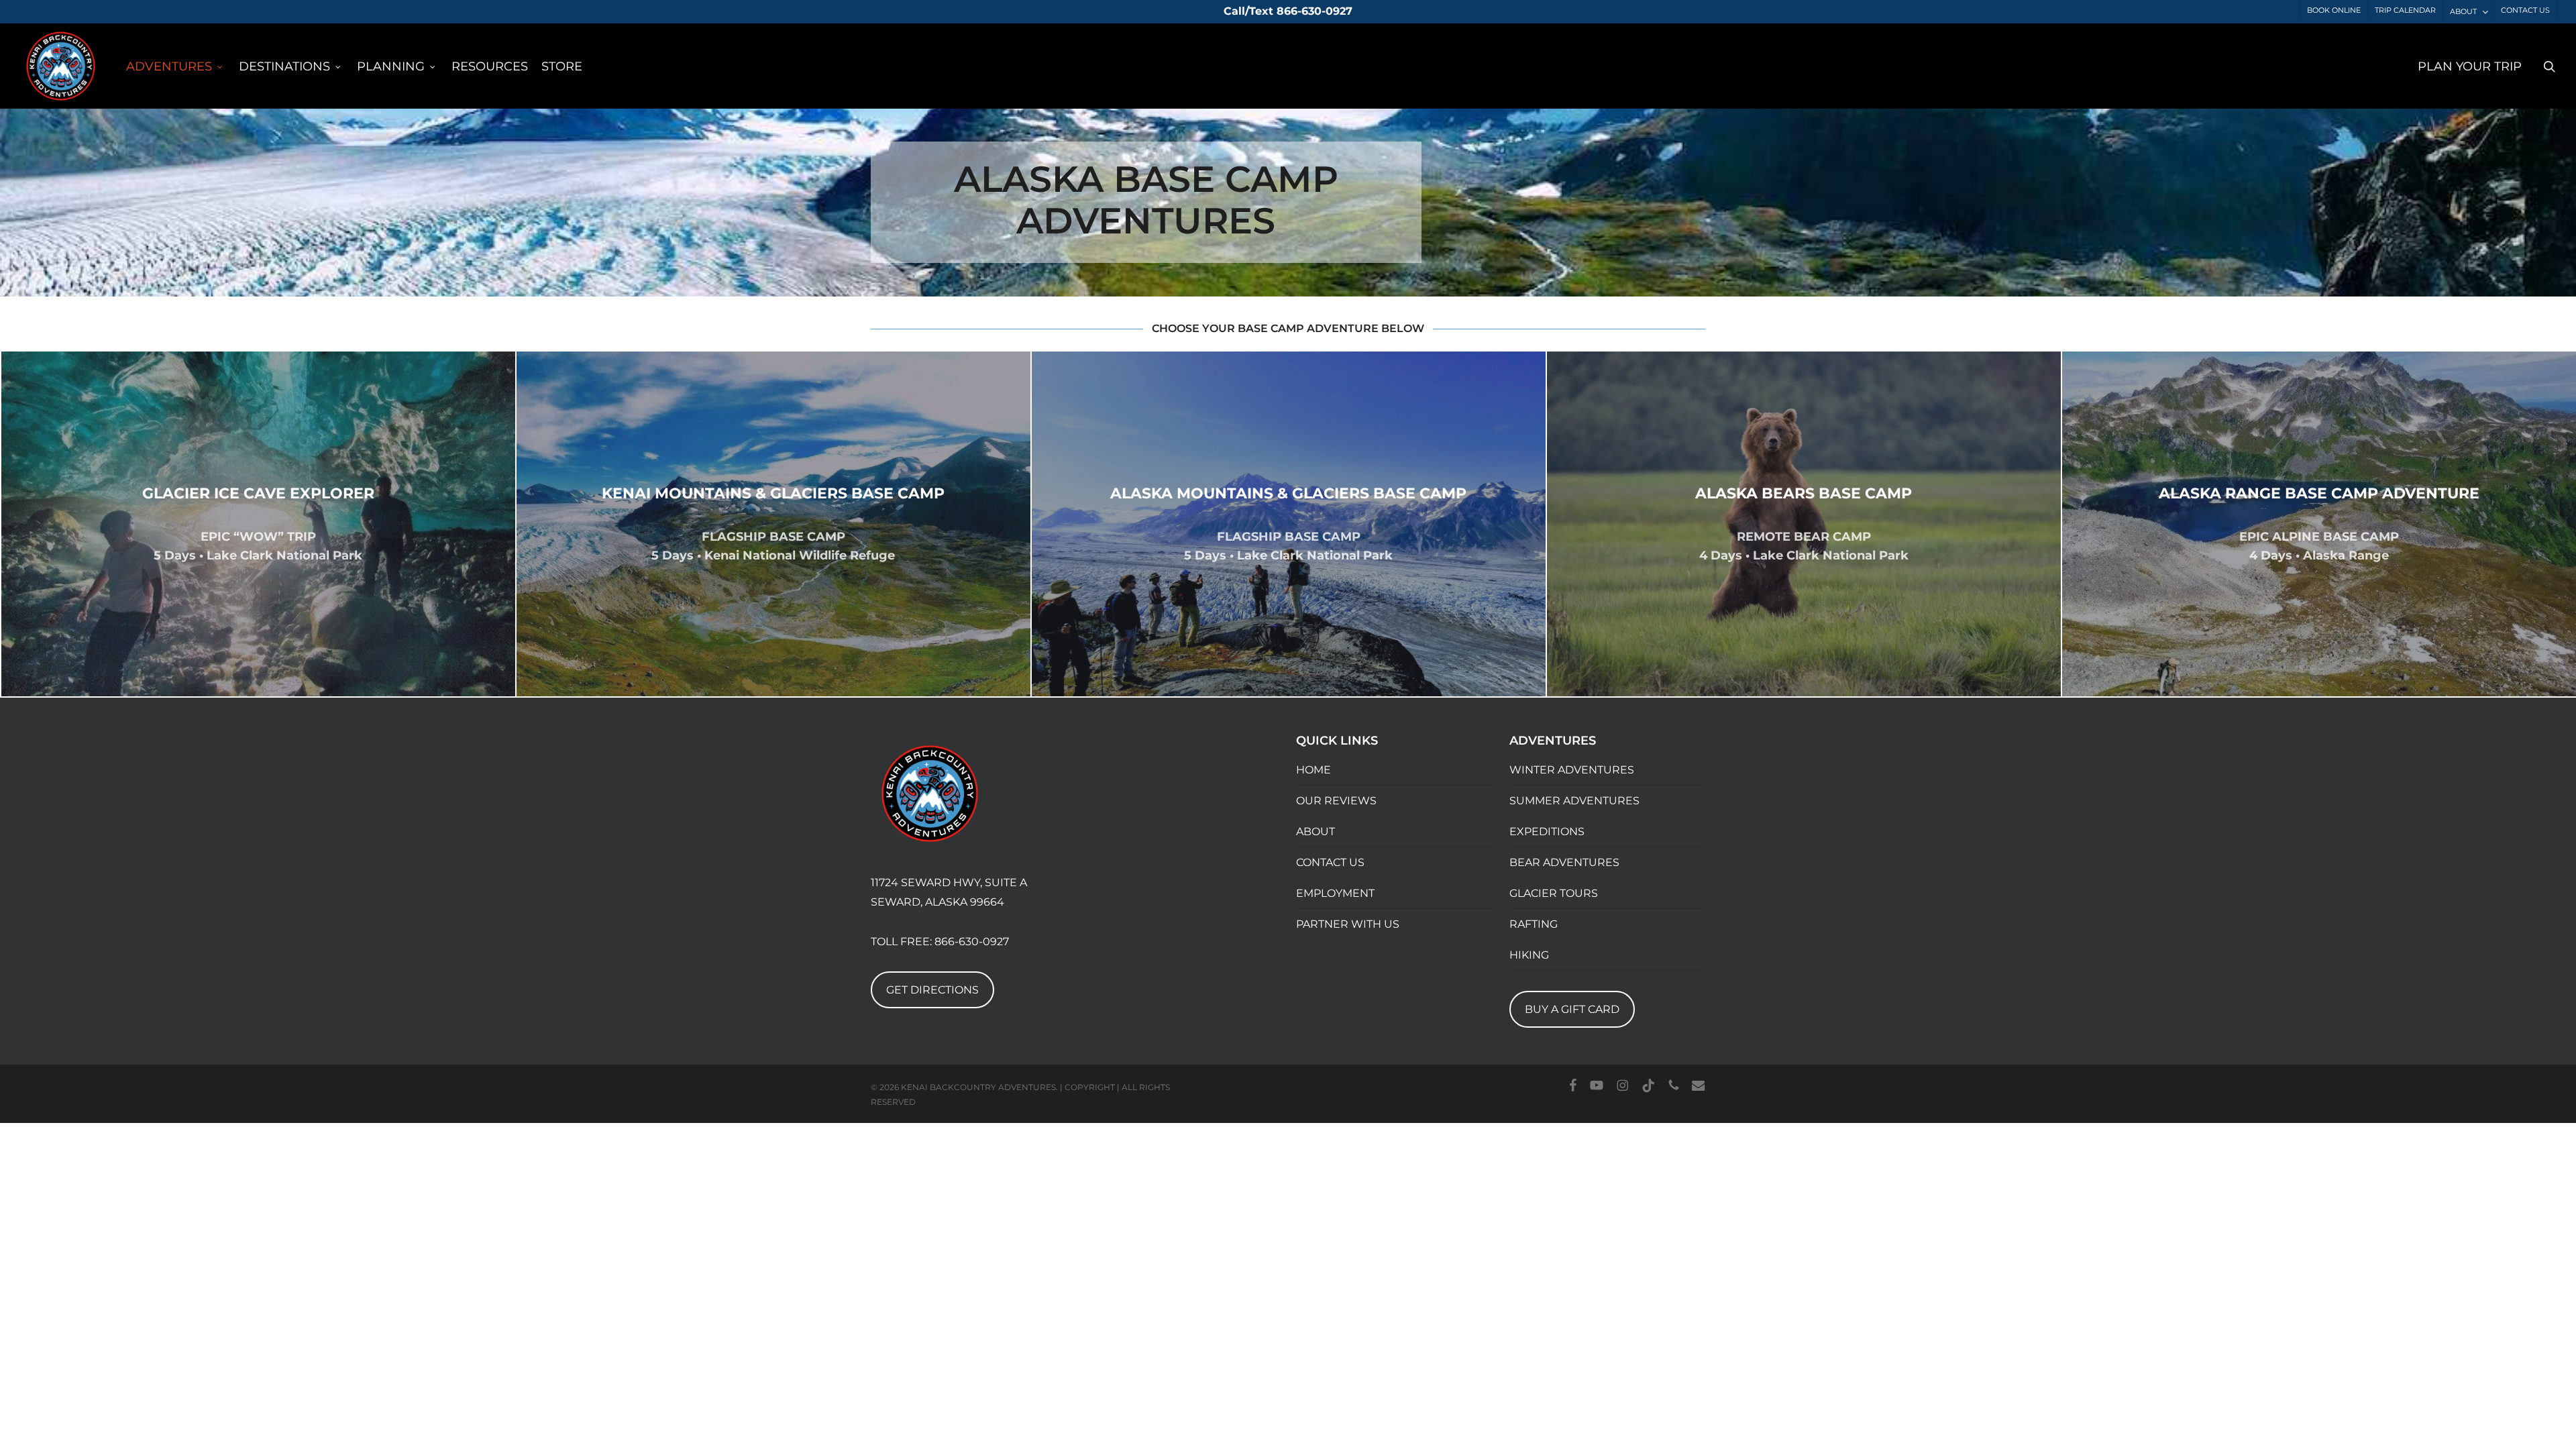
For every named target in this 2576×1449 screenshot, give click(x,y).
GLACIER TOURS (1554, 893)
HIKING (1529, 955)
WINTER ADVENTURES (1572, 770)
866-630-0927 (972, 942)
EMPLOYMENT (1335, 893)
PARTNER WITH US (1348, 924)
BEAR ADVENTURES (1564, 862)
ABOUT (1316, 831)
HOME (1313, 770)
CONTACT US (1330, 862)
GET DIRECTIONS (932, 990)
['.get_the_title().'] (258, 524)
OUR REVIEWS (1336, 801)
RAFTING (1534, 924)
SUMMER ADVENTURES (1574, 801)
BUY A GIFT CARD (1572, 1009)
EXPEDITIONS (1547, 831)
